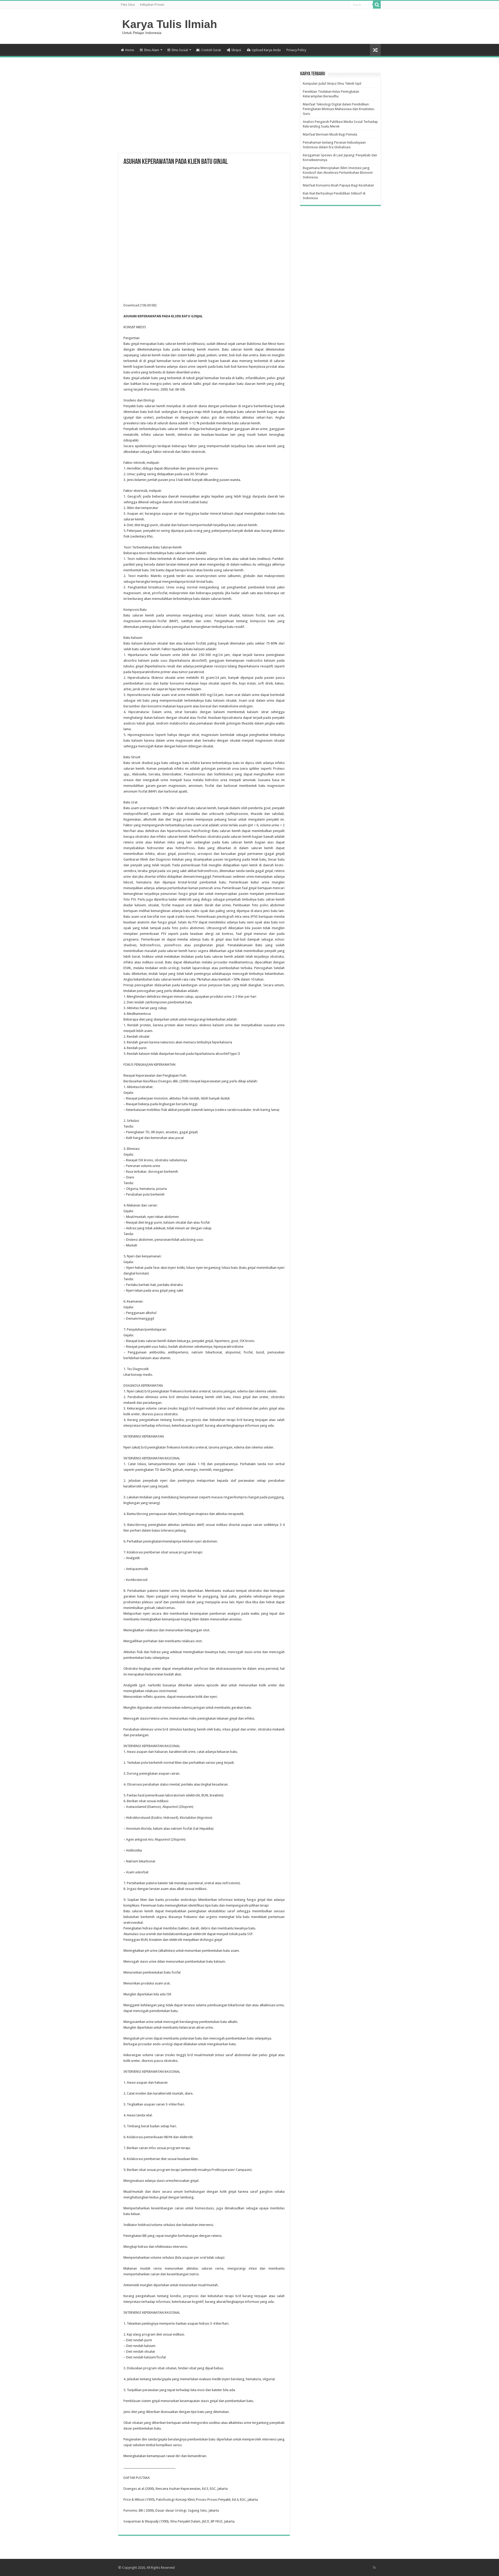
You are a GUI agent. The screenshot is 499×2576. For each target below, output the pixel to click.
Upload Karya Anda (266, 50)
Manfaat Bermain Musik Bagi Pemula (330, 134)
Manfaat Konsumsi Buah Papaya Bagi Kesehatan (338, 185)
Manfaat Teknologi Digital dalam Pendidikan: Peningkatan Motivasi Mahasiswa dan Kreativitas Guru (339, 109)
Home (130, 50)
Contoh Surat (211, 50)
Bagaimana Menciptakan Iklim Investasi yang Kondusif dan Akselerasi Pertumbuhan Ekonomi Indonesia (338, 173)
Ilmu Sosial (180, 50)
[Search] (377, 5)
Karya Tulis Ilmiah (170, 24)
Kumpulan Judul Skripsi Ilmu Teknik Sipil (332, 83)
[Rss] (374, 2567)
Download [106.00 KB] (140, 305)
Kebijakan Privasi (152, 5)
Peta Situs (128, 5)
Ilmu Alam (152, 50)
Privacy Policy (296, 50)
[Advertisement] (204, 112)
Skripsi (236, 50)
